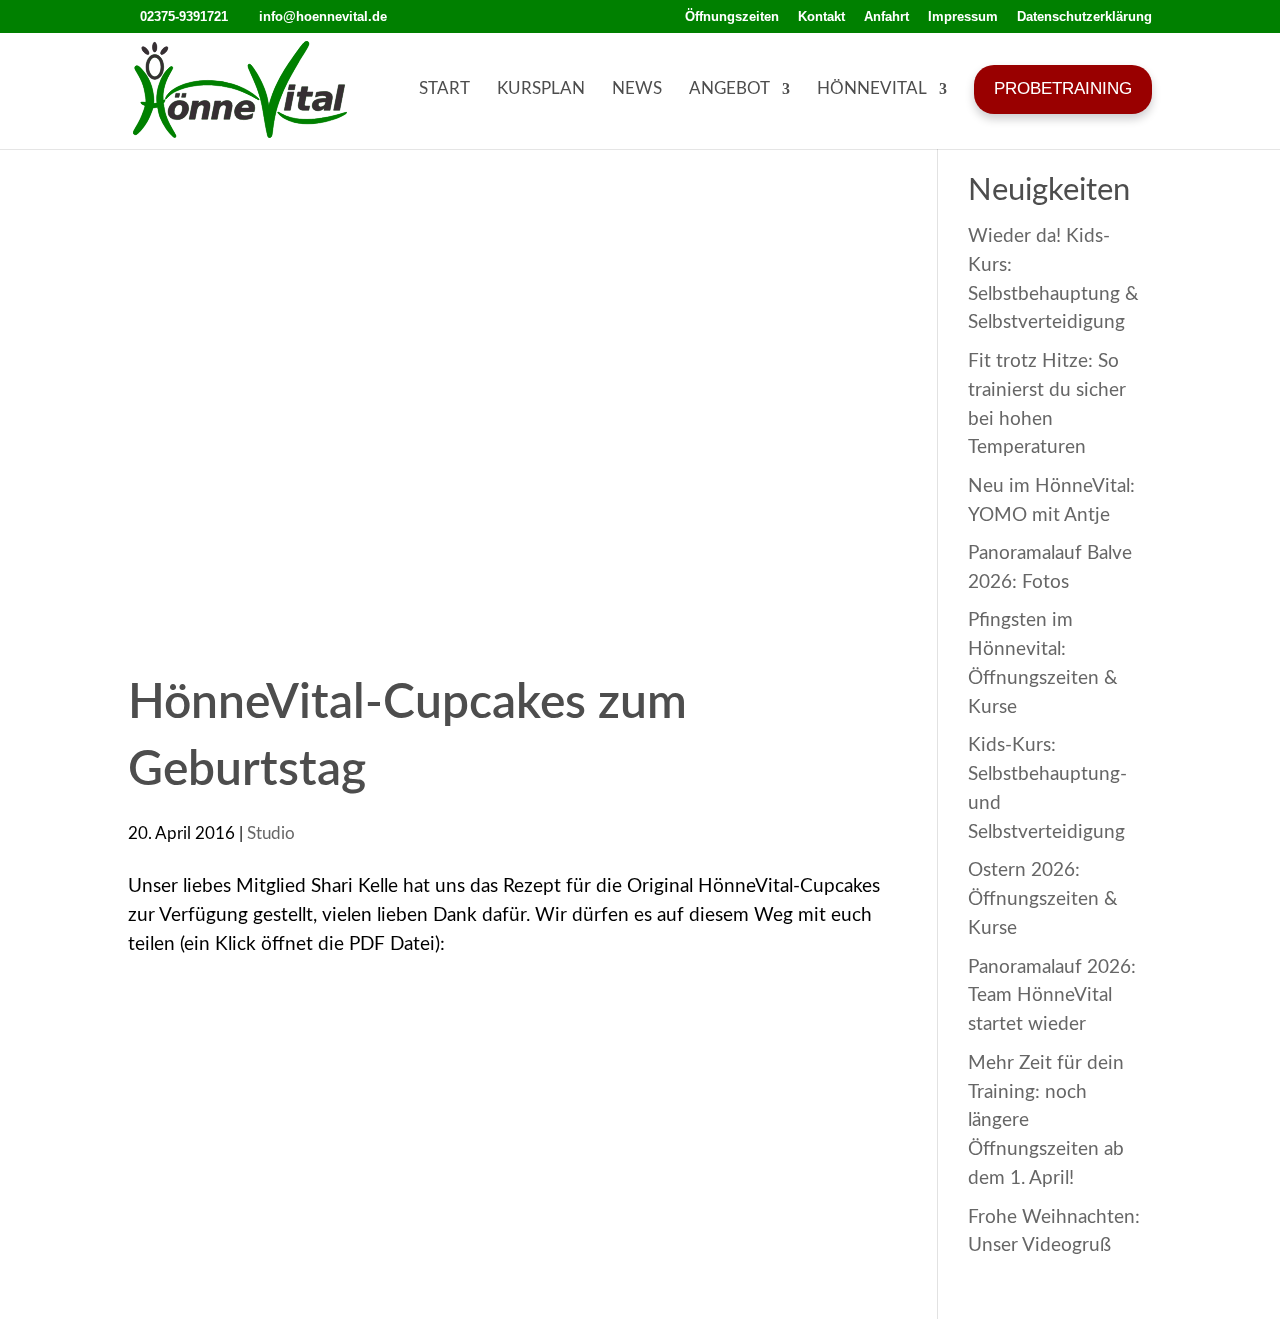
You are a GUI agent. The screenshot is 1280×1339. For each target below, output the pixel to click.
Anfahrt (886, 17)
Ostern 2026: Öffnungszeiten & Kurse (1043, 899)
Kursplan (541, 88)
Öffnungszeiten (732, 17)
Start (444, 88)
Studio (271, 833)
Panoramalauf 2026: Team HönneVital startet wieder (1052, 996)
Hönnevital (872, 88)
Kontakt (821, 17)
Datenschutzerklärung (1084, 17)
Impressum (963, 17)
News (637, 88)
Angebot (729, 88)
